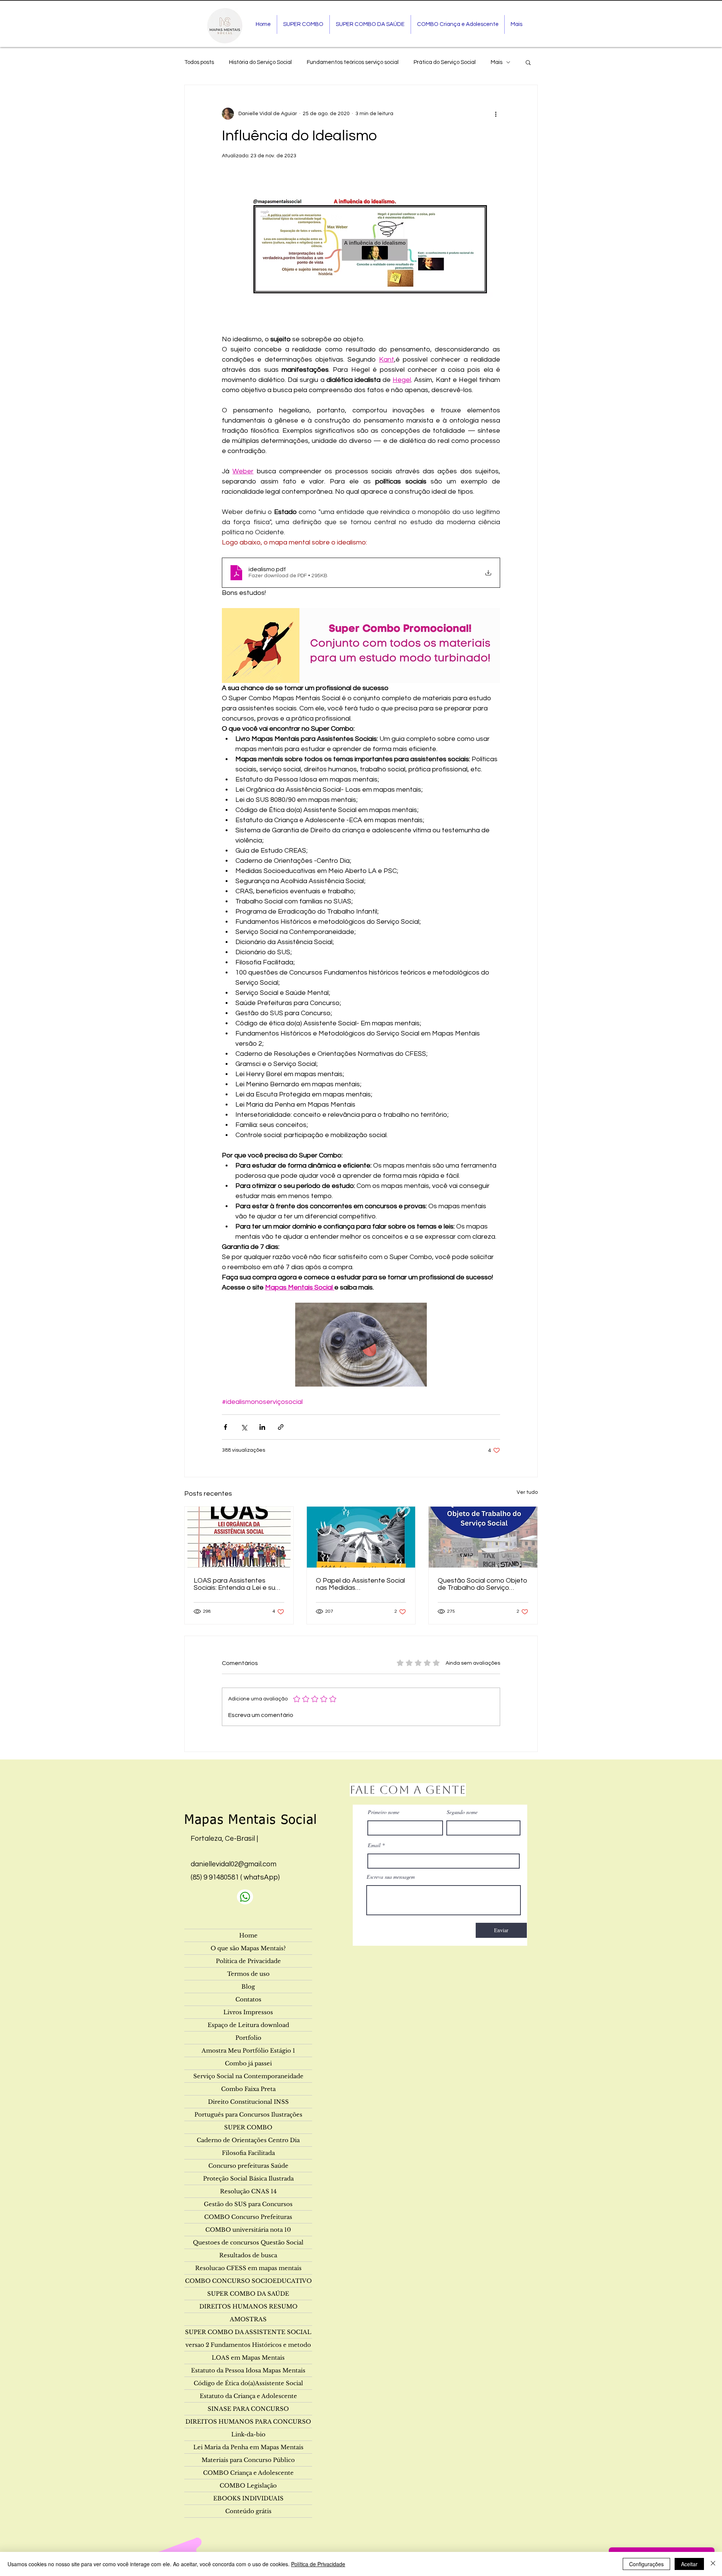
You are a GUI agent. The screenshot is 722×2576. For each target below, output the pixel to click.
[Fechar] (713, 2564)
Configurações (646, 2564)
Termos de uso (248, 1974)
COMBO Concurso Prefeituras (248, 2217)
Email (374, 1845)
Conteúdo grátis (248, 2511)
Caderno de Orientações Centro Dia (248, 2140)
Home (248, 1935)
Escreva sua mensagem (391, 1877)
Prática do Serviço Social (445, 62)
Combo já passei (248, 2063)
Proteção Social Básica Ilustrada (248, 2178)
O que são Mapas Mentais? (248, 1948)
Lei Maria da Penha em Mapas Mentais (248, 2447)
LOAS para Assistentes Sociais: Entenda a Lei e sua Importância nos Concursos (237, 1584)
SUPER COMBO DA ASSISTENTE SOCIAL (248, 2332)
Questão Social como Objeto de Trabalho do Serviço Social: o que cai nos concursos (482, 1584)
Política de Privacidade (248, 1961)
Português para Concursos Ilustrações (248, 2114)
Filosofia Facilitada (248, 2153)
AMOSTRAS (248, 2319)
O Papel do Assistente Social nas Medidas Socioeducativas (360, 1584)
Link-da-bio (248, 2434)
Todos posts (199, 62)
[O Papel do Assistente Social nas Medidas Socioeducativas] (361, 1537)
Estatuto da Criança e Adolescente (248, 2396)
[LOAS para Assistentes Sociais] (239, 1537)
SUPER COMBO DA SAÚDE (248, 2294)
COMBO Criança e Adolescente (248, 2473)
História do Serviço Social (260, 62)
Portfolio (248, 2038)
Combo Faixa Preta (248, 2089)
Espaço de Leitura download (248, 2025)
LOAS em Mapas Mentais (248, 2358)
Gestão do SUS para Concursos (248, 2204)
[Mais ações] (496, 114)
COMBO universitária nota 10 (248, 2230)
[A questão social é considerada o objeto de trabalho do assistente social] (483, 1537)
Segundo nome (462, 1812)
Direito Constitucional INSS (248, 2102)
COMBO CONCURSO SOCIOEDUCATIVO (248, 2281)
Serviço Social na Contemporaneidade (248, 2076)
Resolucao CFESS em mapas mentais (248, 2268)
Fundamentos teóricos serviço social (353, 62)
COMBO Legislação (248, 2486)
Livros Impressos (248, 2012)
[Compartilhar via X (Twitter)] (244, 1427)
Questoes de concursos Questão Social (248, 2242)
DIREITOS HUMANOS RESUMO (248, 2306)
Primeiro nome (384, 1812)
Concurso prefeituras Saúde (248, 2166)
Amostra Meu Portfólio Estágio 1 (248, 2051)
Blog (248, 1987)
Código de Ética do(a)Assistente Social (248, 2383)
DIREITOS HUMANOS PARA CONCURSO (248, 2422)
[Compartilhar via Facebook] (225, 1427)
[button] (528, 62)
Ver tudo (527, 1492)
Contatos (248, 1999)
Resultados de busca (248, 2255)
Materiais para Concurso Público (248, 2460)
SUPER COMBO (248, 2127)
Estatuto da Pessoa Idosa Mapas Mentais (248, 2370)
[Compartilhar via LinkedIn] (262, 1427)
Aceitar (689, 2564)
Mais (497, 62)
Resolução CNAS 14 (248, 2191)
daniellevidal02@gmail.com (234, 1864)
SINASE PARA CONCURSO (248, 2409)
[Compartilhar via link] (281, 1427)
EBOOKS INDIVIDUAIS (248, 2498)
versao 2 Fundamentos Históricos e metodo (248, 2345)
